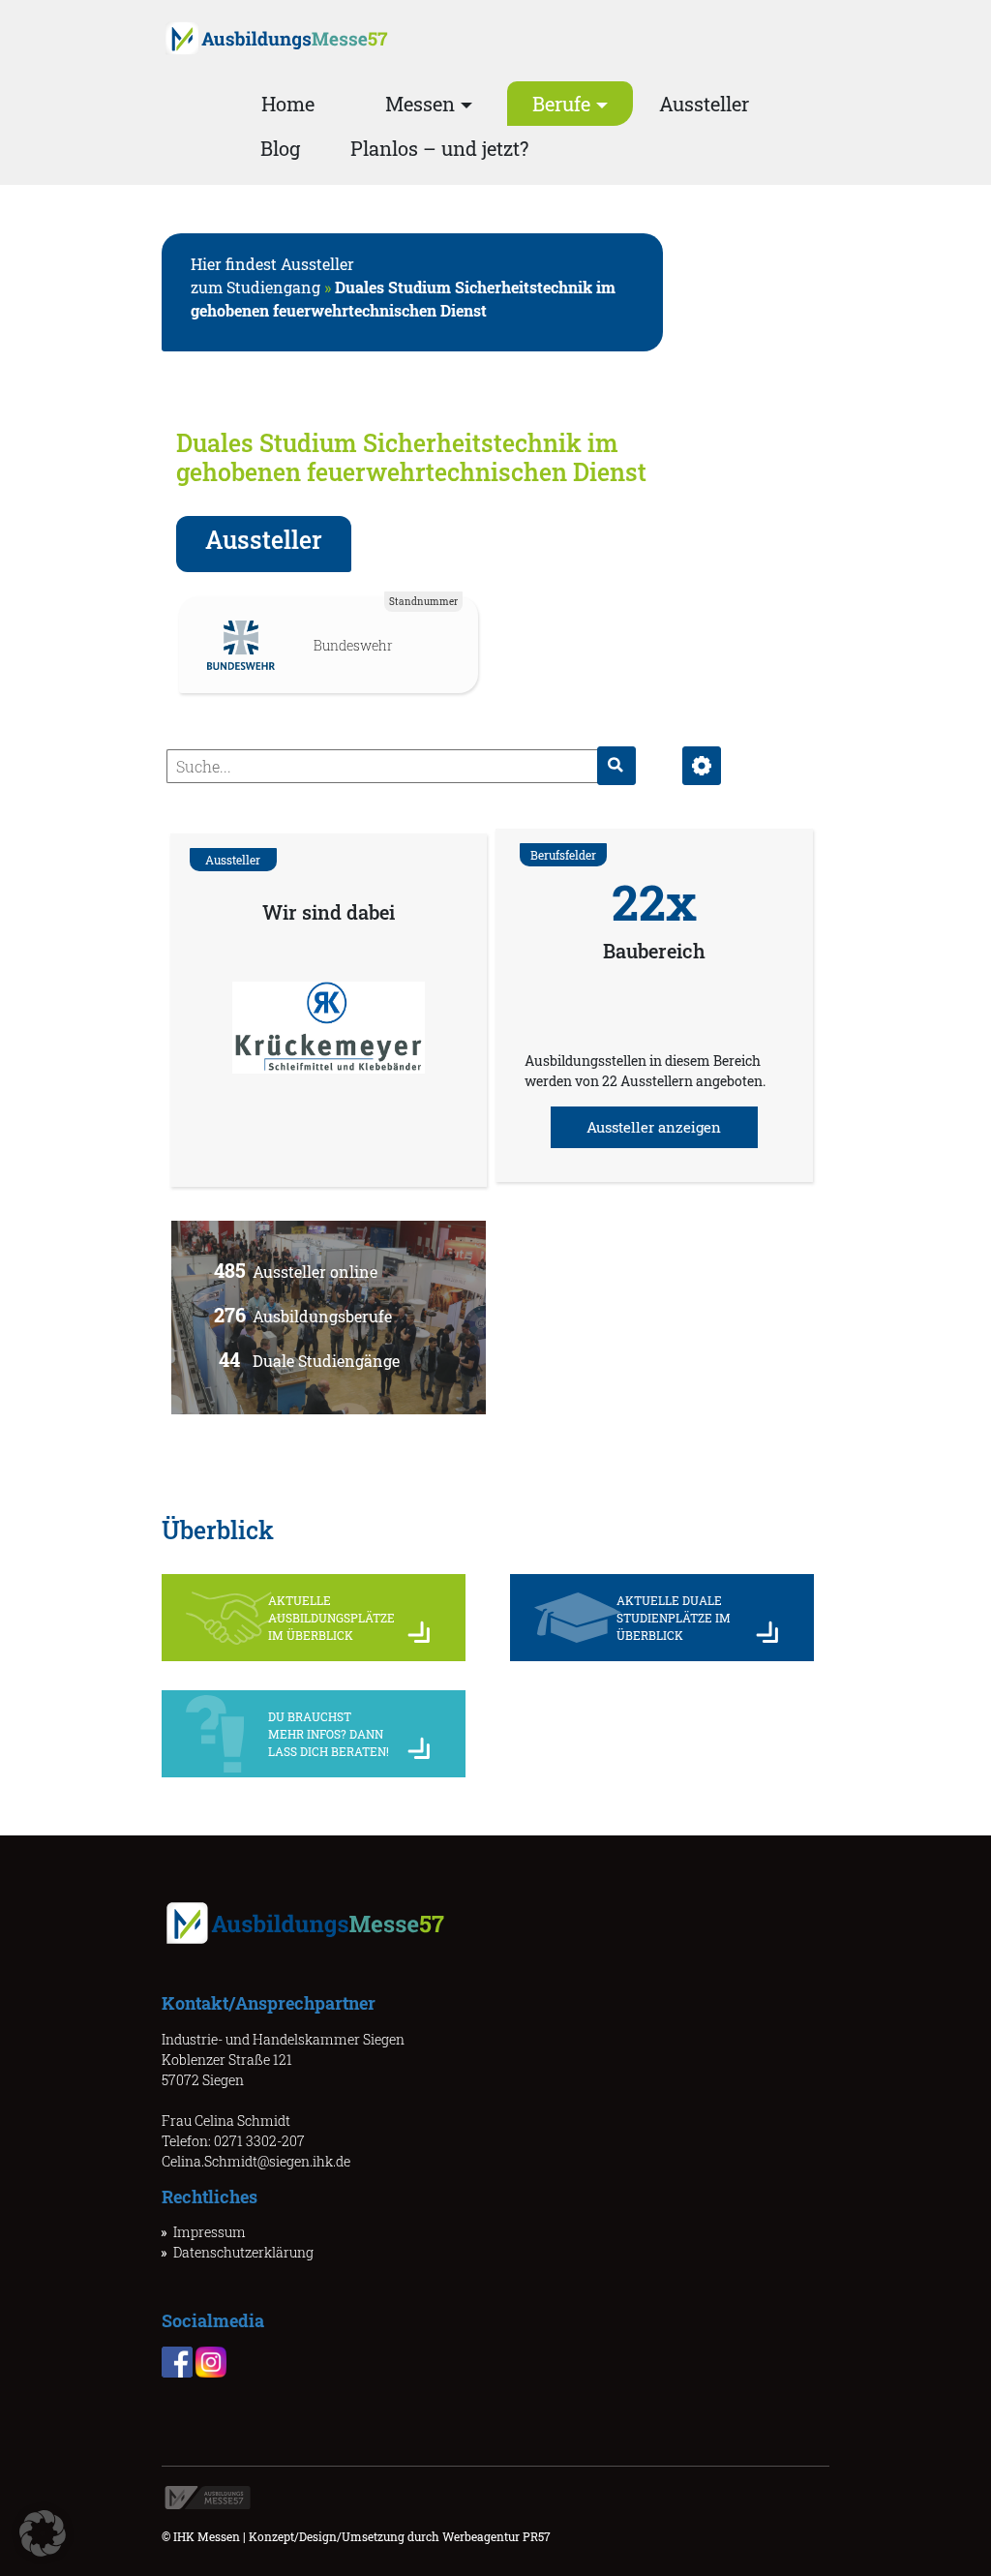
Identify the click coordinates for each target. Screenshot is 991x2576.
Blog (280, 148)
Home (288, 104)
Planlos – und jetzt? (439, 148)
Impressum (210, 2232)
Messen (420, 104)
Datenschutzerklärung (243, 2252)
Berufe (561, 104)
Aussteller (704, 104)
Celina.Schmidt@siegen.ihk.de (256, 2161)
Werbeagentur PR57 (496, 2536)
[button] (43, 2533)
